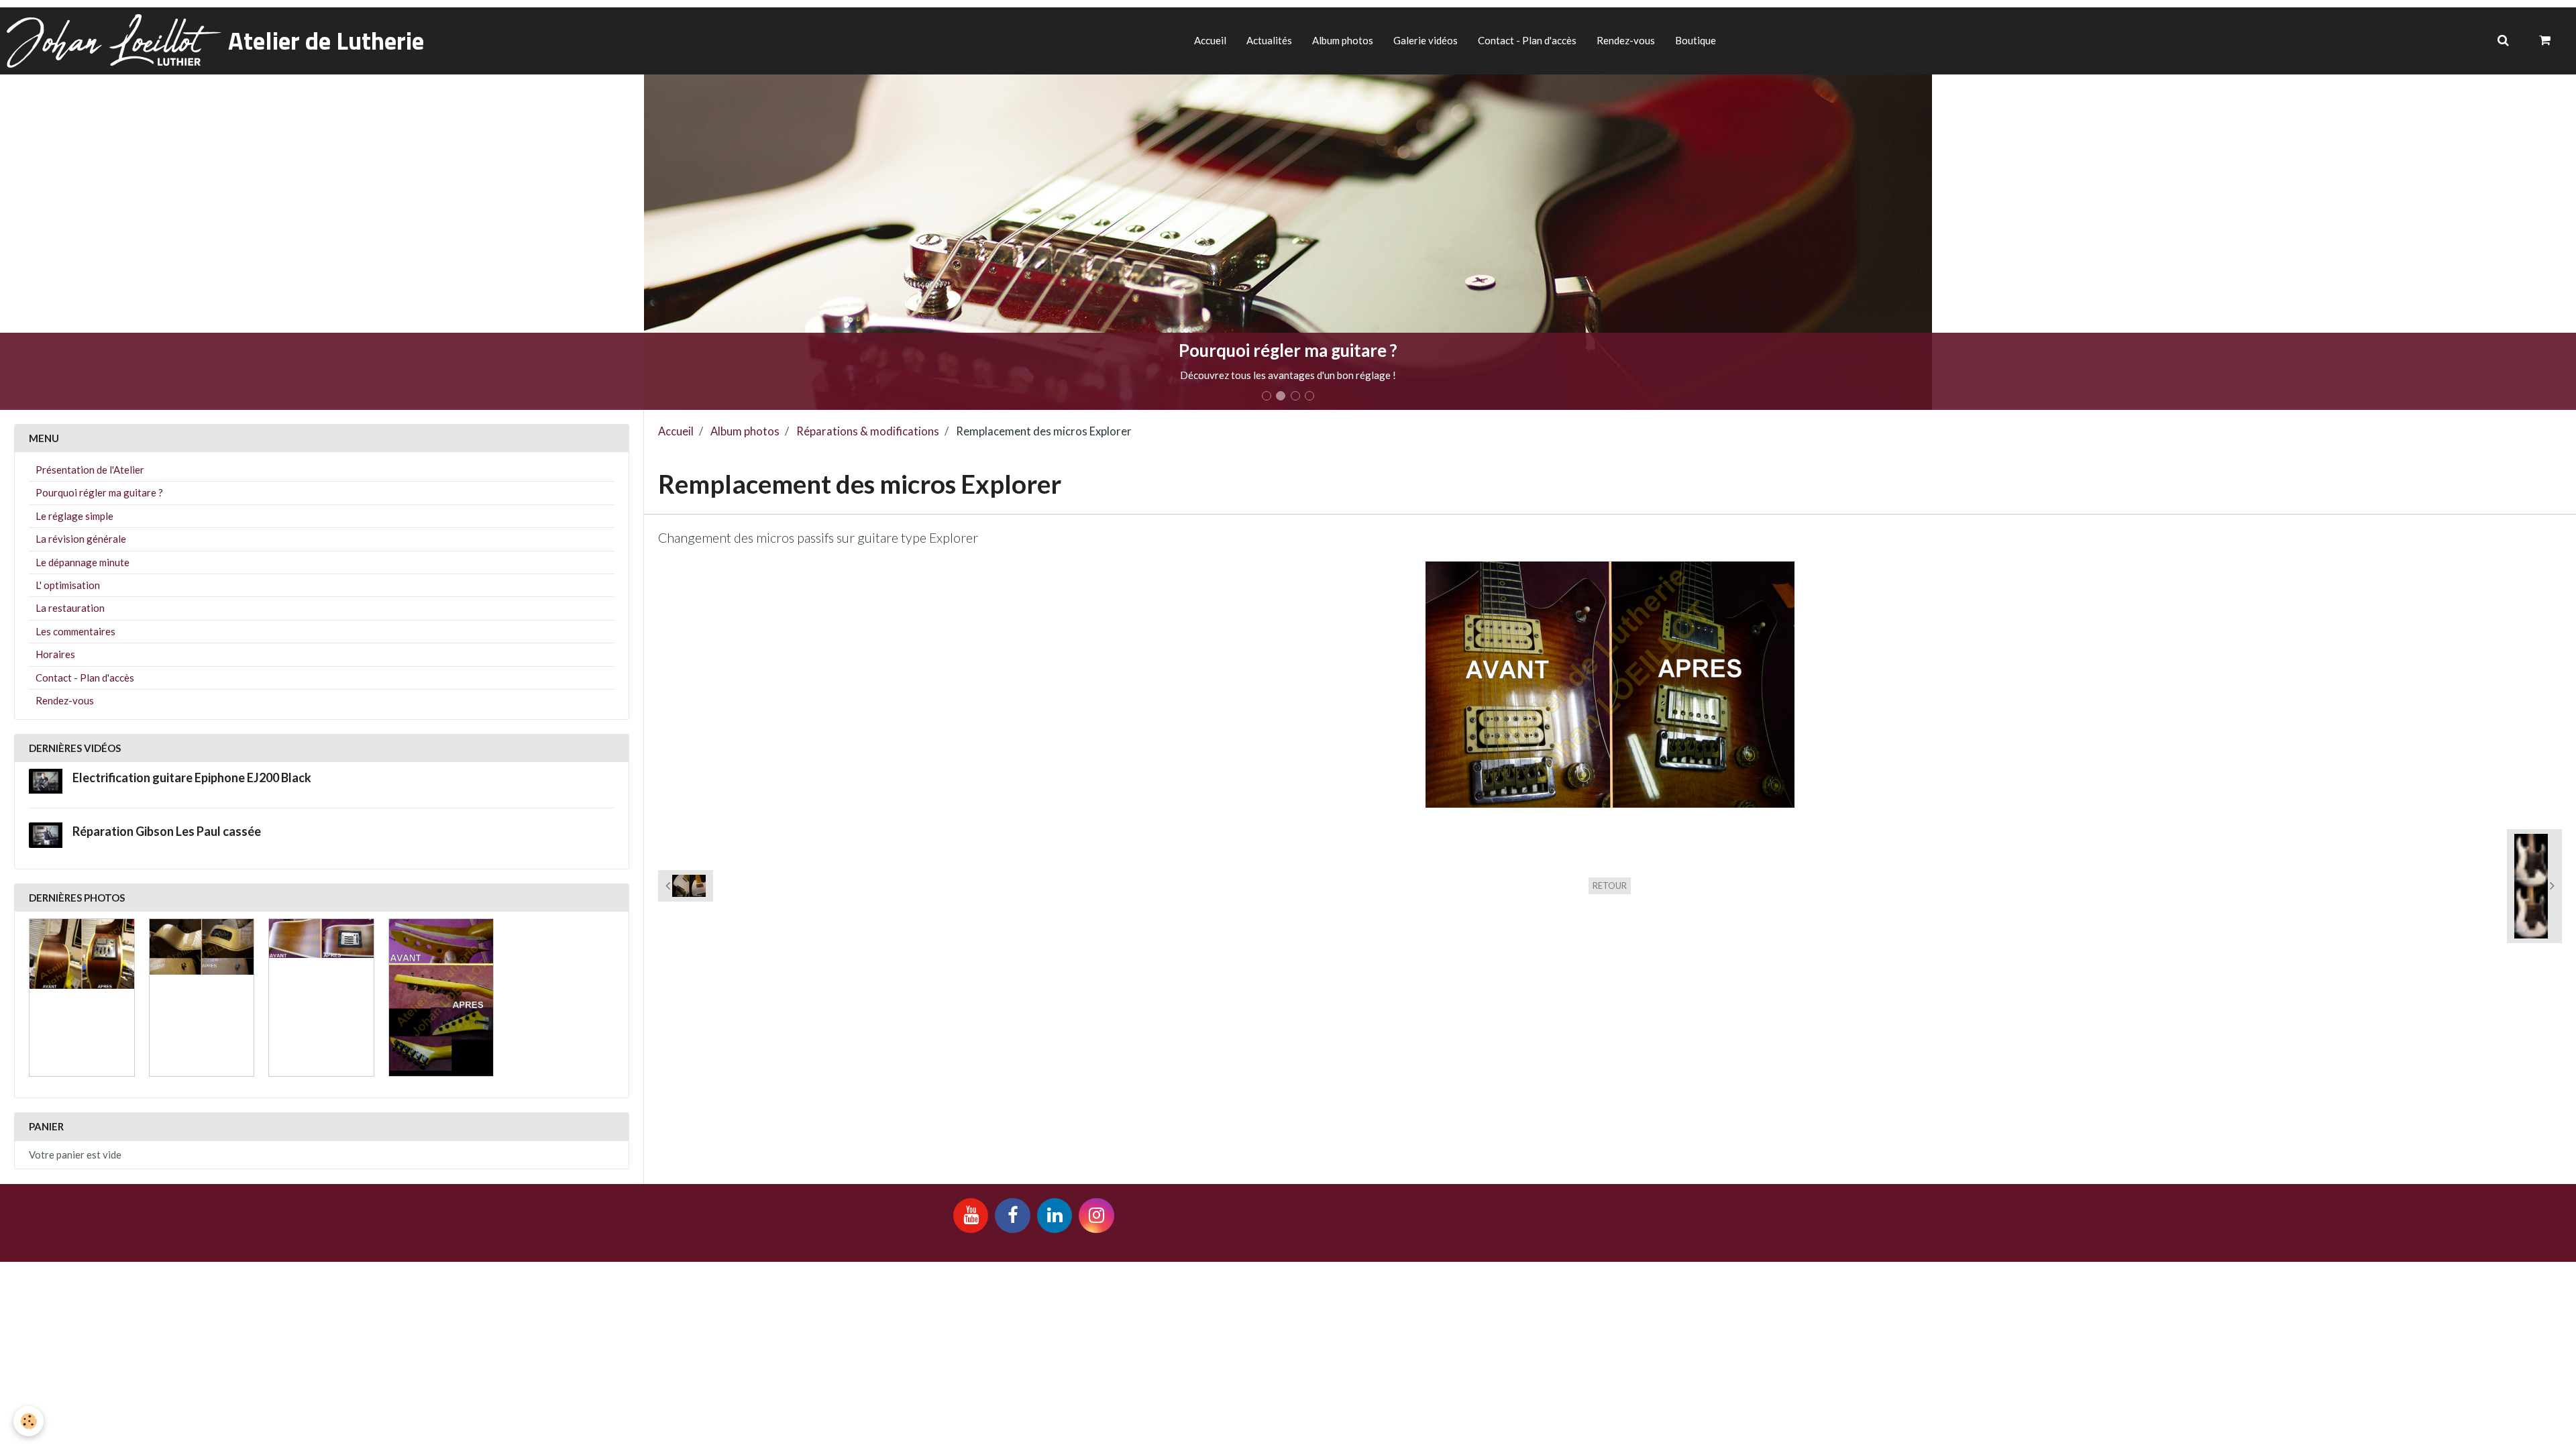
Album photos (1343, 40)
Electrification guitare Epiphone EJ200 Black (192, 777)
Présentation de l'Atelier (90, 470)
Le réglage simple (74, 516)
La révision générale (81, 539)
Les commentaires (75, 631)
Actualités (1269, 40)
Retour (1610, 885)
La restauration (70, 608)
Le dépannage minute (83, 562)
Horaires (55, 654)
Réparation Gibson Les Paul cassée (167, 832)
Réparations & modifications (868, 431)
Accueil (1210, 40)
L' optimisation (68, 585)
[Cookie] (29, 1421)
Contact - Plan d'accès (1527, 40)
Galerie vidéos (1426, 40)
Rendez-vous (1626, 40)
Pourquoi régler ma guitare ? (99, 492)
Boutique (1696, 40)
